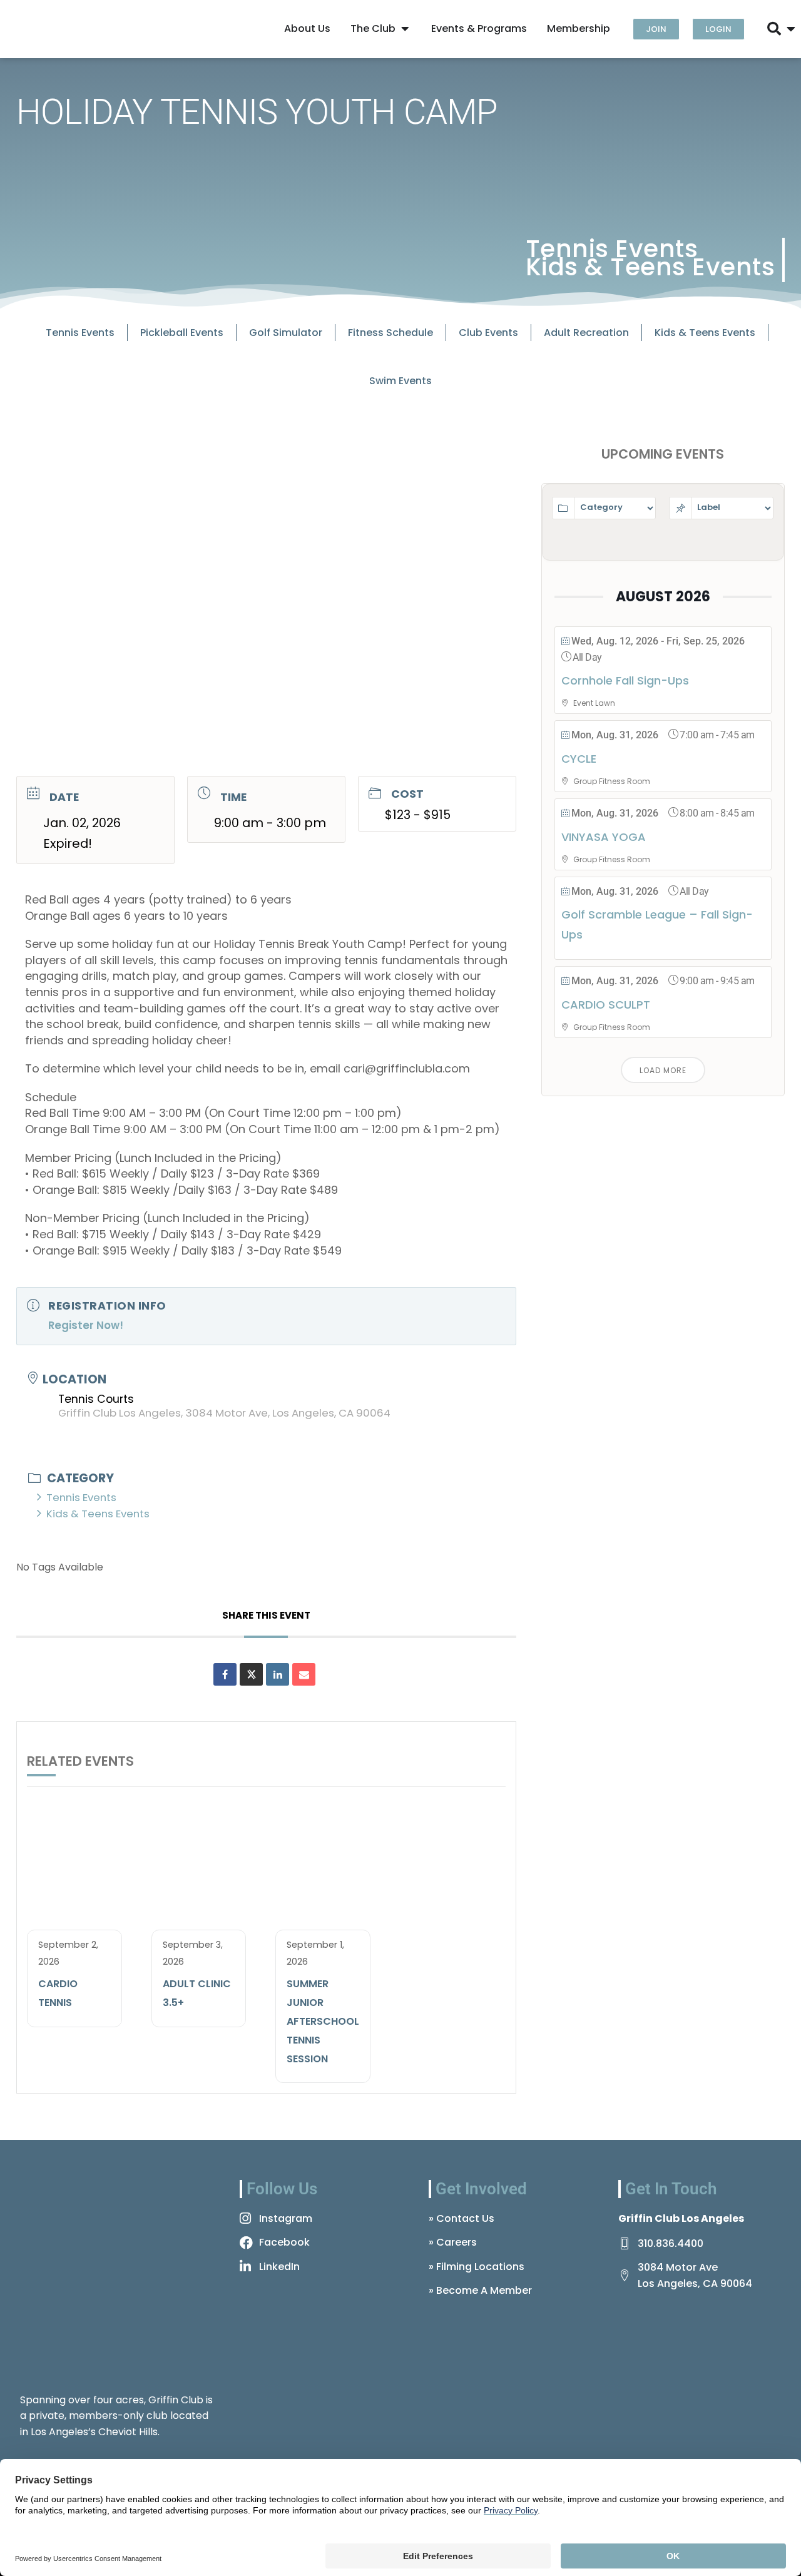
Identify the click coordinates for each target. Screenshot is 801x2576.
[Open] (791, 29)
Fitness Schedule (390, 333)
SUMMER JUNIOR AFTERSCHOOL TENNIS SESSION (323, 2021)
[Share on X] (251, 1674)
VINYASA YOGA (604, 837)
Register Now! (86, 1325)
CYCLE (579, 759)
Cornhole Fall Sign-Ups (625, 680)
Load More (663, 1070)
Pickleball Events (182, 333)
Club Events (488, 333)
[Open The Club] (405, 29)
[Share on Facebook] (225, 1674)
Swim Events (400, 381)
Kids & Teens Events (650, 267)
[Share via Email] (304, 1674)
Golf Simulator (286, 333)
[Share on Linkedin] (278, 1674)
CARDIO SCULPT (606, 1005)
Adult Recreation (586, 333)
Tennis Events (612, 249)
